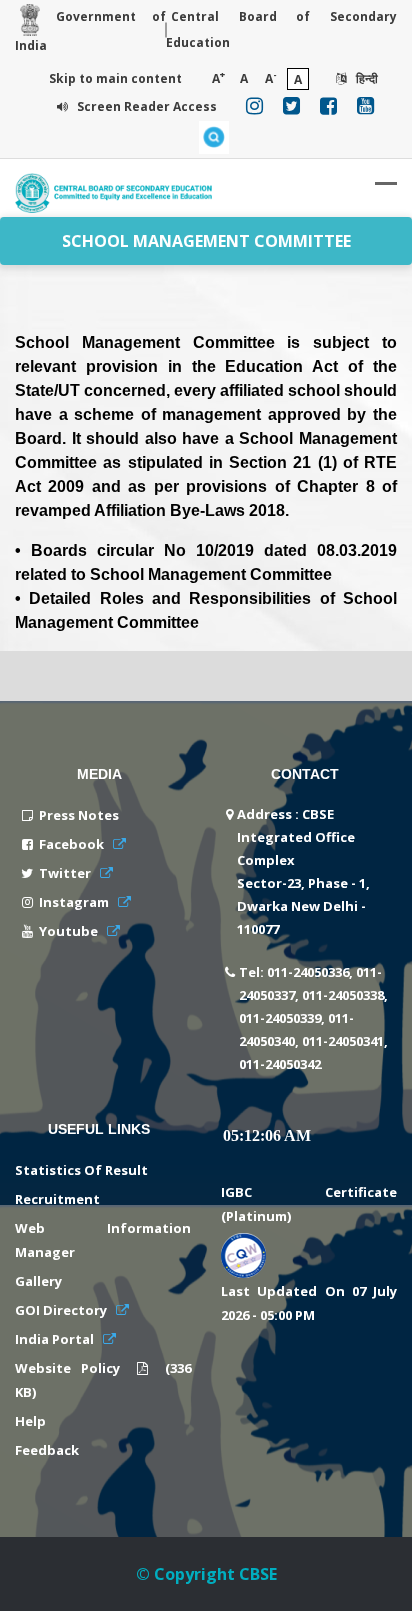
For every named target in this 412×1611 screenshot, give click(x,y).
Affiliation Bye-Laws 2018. (191, 510)
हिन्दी (365, 78)
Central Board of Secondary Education (281, 29)
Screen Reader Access (145, 106)
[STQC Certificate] (243, 1252)
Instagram (75, 902)
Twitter (66, 873)
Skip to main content (115, 78)
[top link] (367, 1576)
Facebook (73, 844)
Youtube (70, 931)
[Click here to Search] (214, 137)
